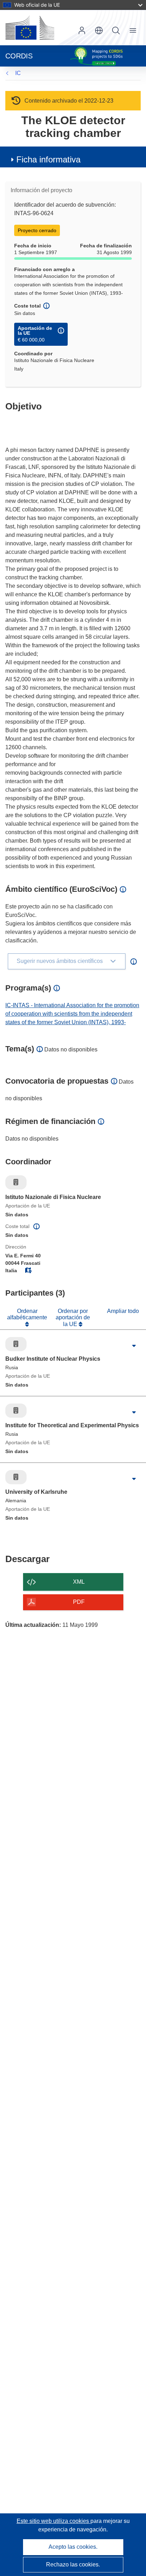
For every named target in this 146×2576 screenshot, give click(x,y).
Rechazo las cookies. (73, 2564)
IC (18, 73)
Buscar (116, 30)
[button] (99, 30)
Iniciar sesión (82, 30)
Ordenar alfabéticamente (27, 1314)
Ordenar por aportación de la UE (73, 1318)
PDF (79, 1602)
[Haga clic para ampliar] (134, 1346)
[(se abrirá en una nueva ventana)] (30, 28)
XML (79, 1582)
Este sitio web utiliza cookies (54, 2521)
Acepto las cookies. (73, 2547)
